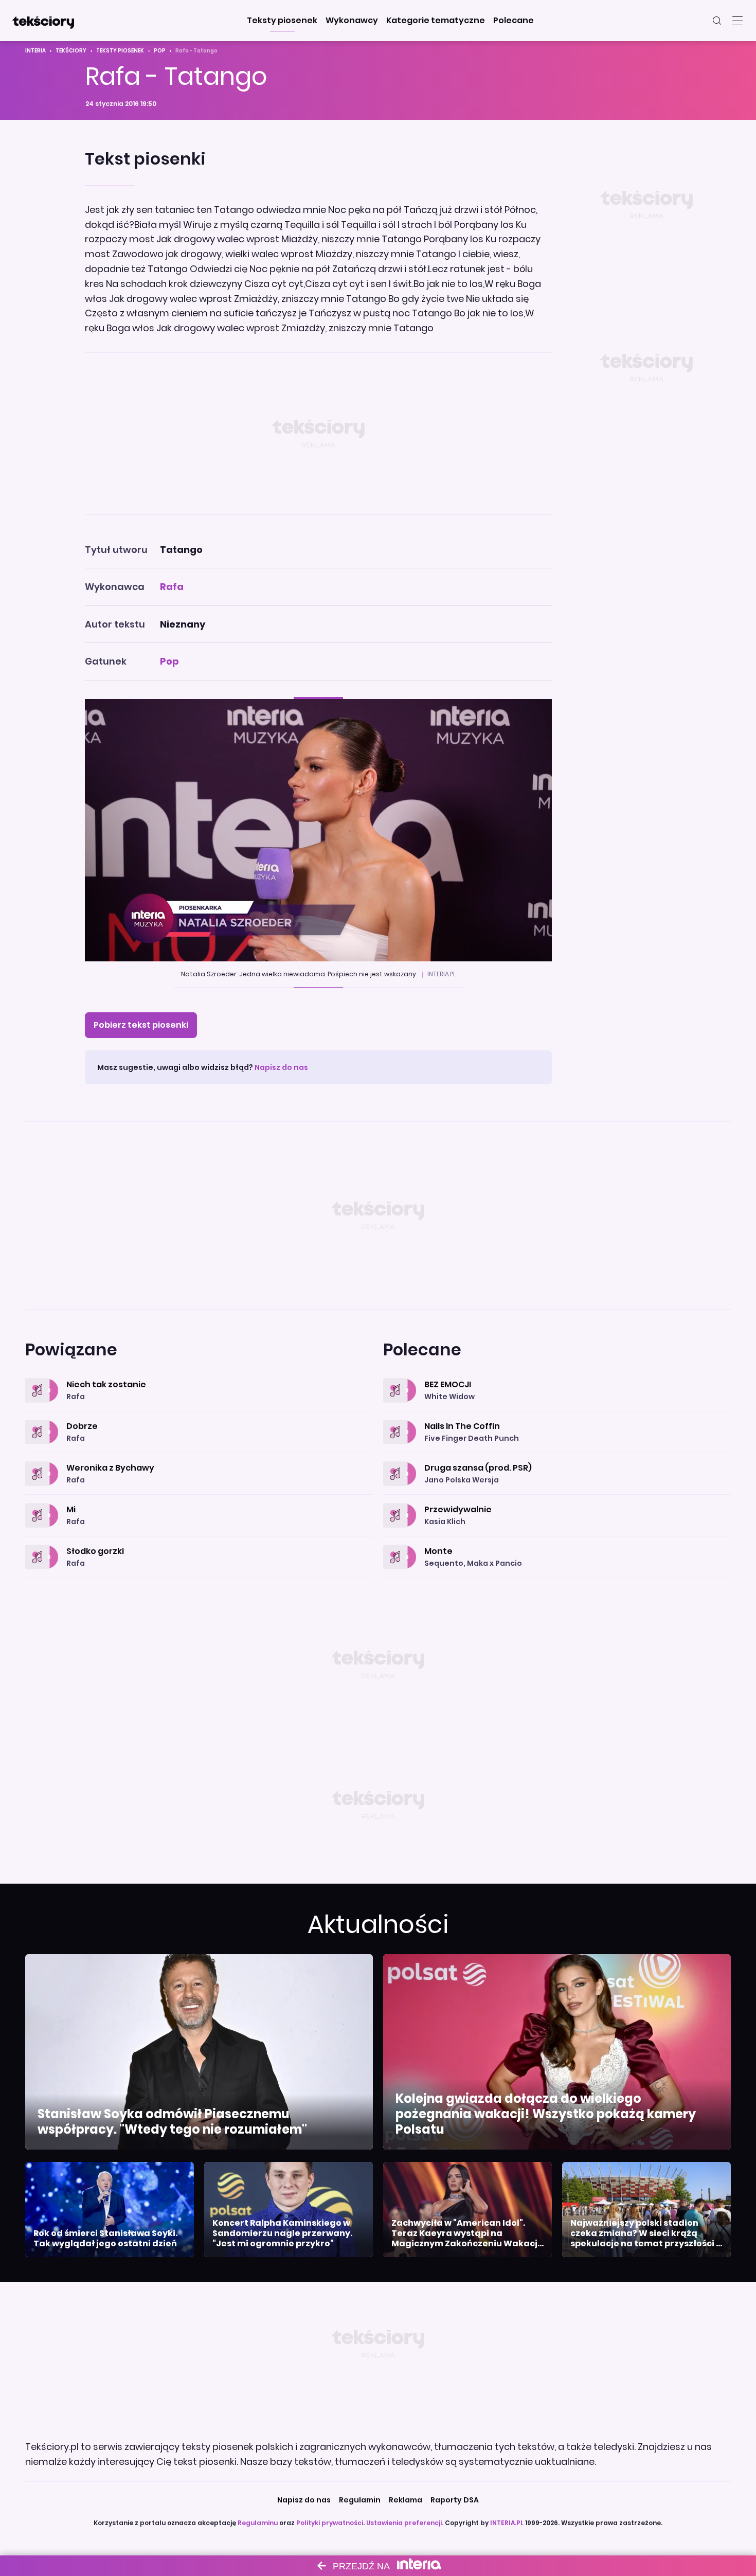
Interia (35, 51)
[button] (282, 21)
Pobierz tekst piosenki (141, 1025)
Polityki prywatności (330, 2523)
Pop (160, 51)
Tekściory (71, 51)
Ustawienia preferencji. (405, 2523)
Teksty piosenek (120, 51)
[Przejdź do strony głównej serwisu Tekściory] (43, 21)
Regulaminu (258, 2523)
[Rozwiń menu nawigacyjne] (737, 21)
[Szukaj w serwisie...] (717, 21)
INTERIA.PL (507, 2523)
